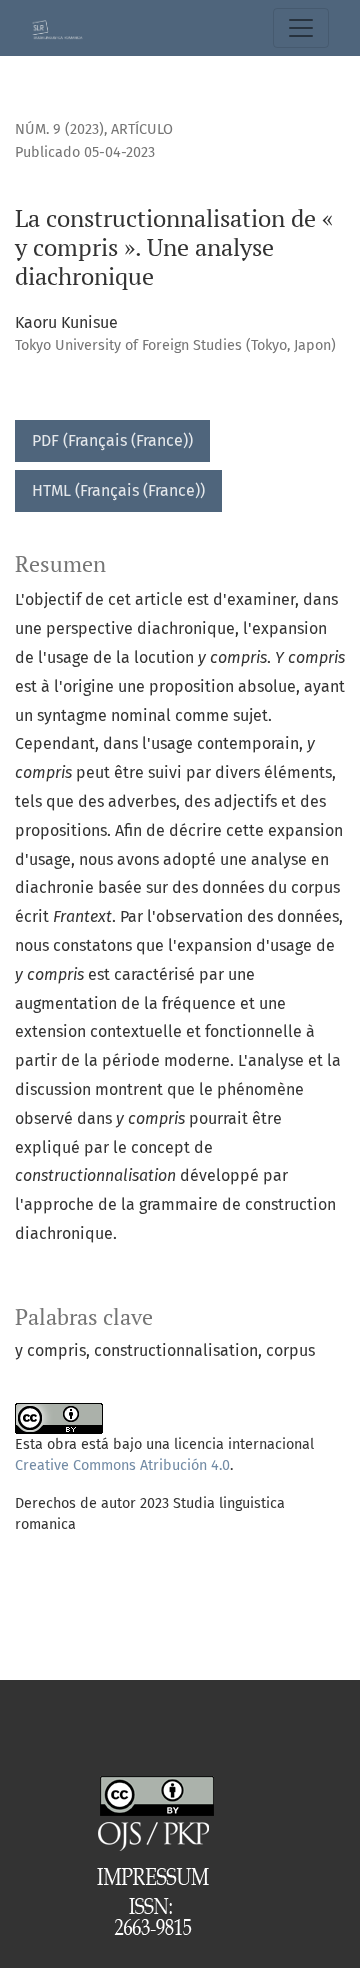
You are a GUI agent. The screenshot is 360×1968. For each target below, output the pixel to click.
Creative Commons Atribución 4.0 (122, 1465)
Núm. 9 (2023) (59, 129)
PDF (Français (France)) (112, 440)
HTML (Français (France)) (118, 490)
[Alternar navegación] (301, 28)
